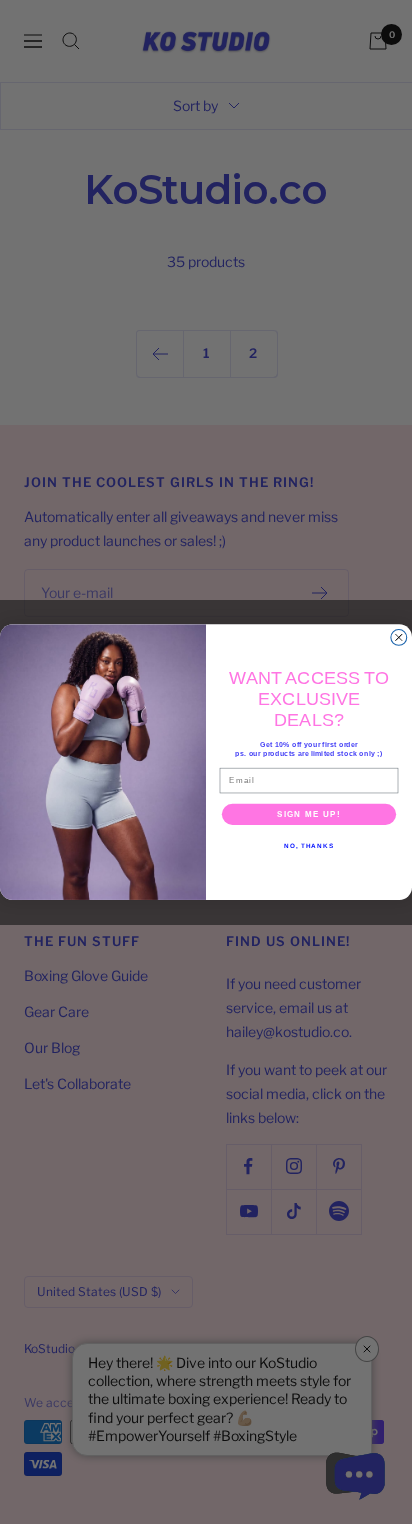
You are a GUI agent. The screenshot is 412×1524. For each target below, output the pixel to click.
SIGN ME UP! (309, 813)
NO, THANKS (309, 845)
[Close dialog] (399, 637)
